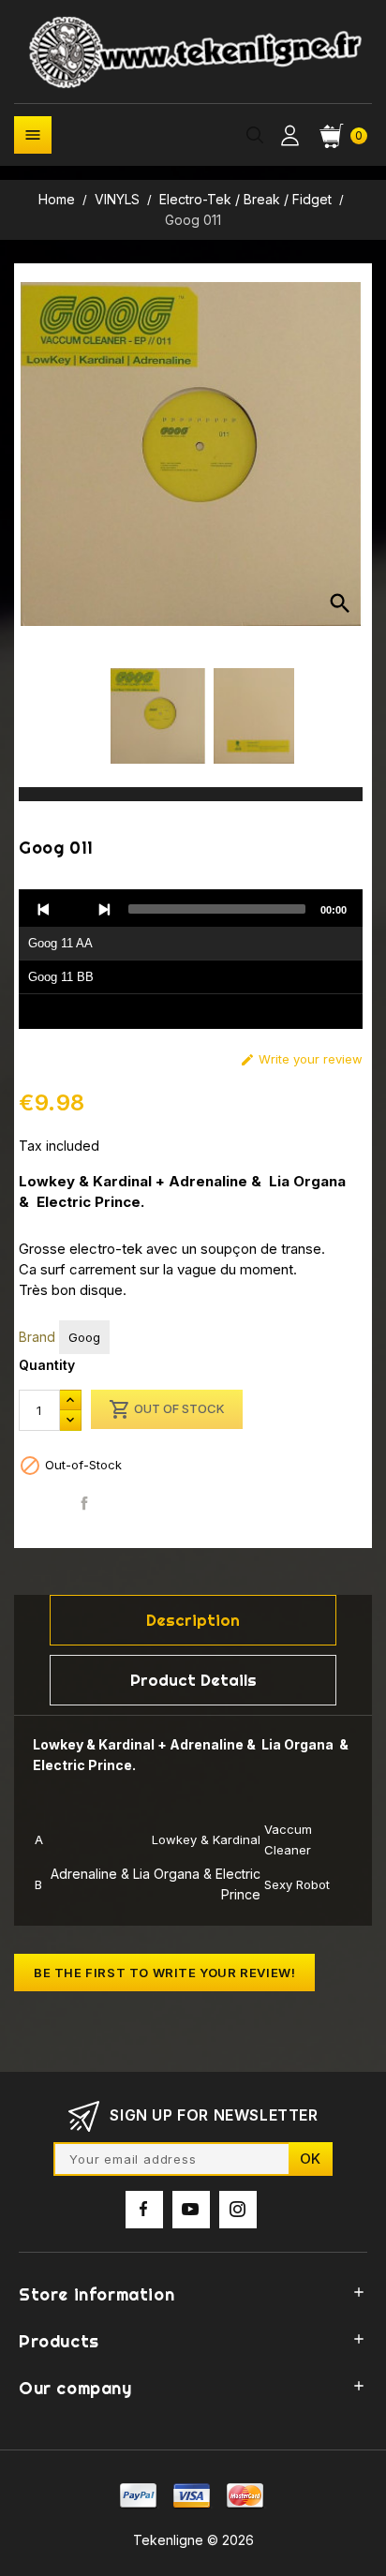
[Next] (104, 909)
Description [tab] (193, 1620)
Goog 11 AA (60, 943)
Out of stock (167, 1409)
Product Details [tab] (193, 1680)
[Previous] (44, 909)
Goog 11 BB (61, 977)
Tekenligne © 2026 (193, 2540)
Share (85, 1504)
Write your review (301, 1059)
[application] (191, 960)
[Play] (74, 909)
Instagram (238, 2210)
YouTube (191, 2210)
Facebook (144, 2210)
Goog (84, 1337)
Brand (37, 1337)
